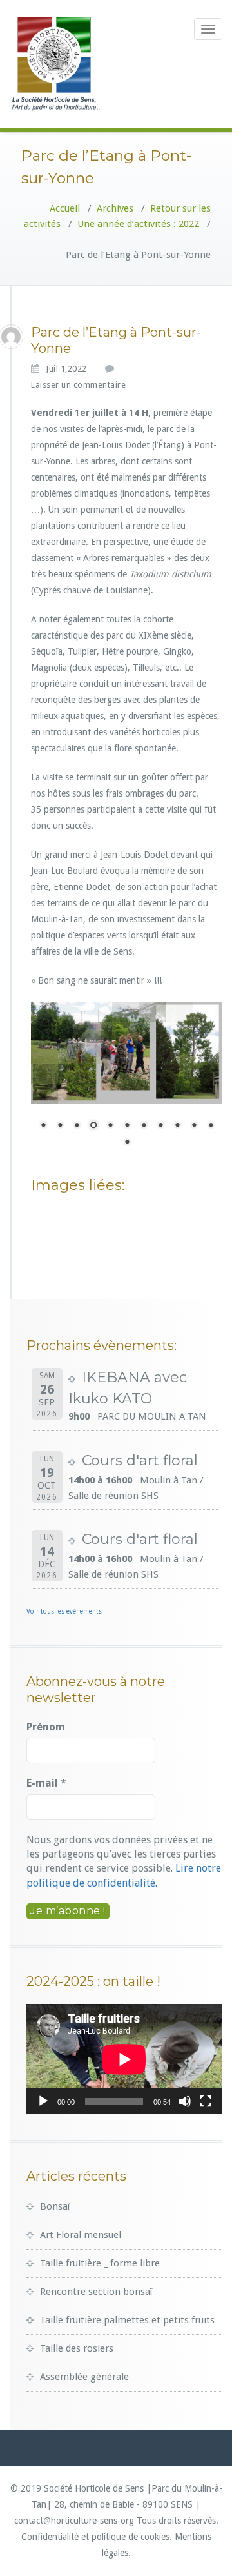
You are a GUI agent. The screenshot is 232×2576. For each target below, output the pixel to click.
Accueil (65, 208)
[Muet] (185, 2101)
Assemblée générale (84, 2377)
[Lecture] (43, 2101)
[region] (127, 1082)
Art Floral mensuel (81, 2235)
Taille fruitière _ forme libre (100, 2263)
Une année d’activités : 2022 (138, 224)
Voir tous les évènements (64, 1611)
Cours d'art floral (140, 1461)
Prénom (46, 1727)
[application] (124, 2059)
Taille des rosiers (77, 2348)
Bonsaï (55, 2206)
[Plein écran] (206, 2101)
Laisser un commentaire (78, 385)
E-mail (46, 1783)
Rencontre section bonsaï (96, 2292)
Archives (115, 208)
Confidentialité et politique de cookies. (97, 2537)
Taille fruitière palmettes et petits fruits (127, 2320)
